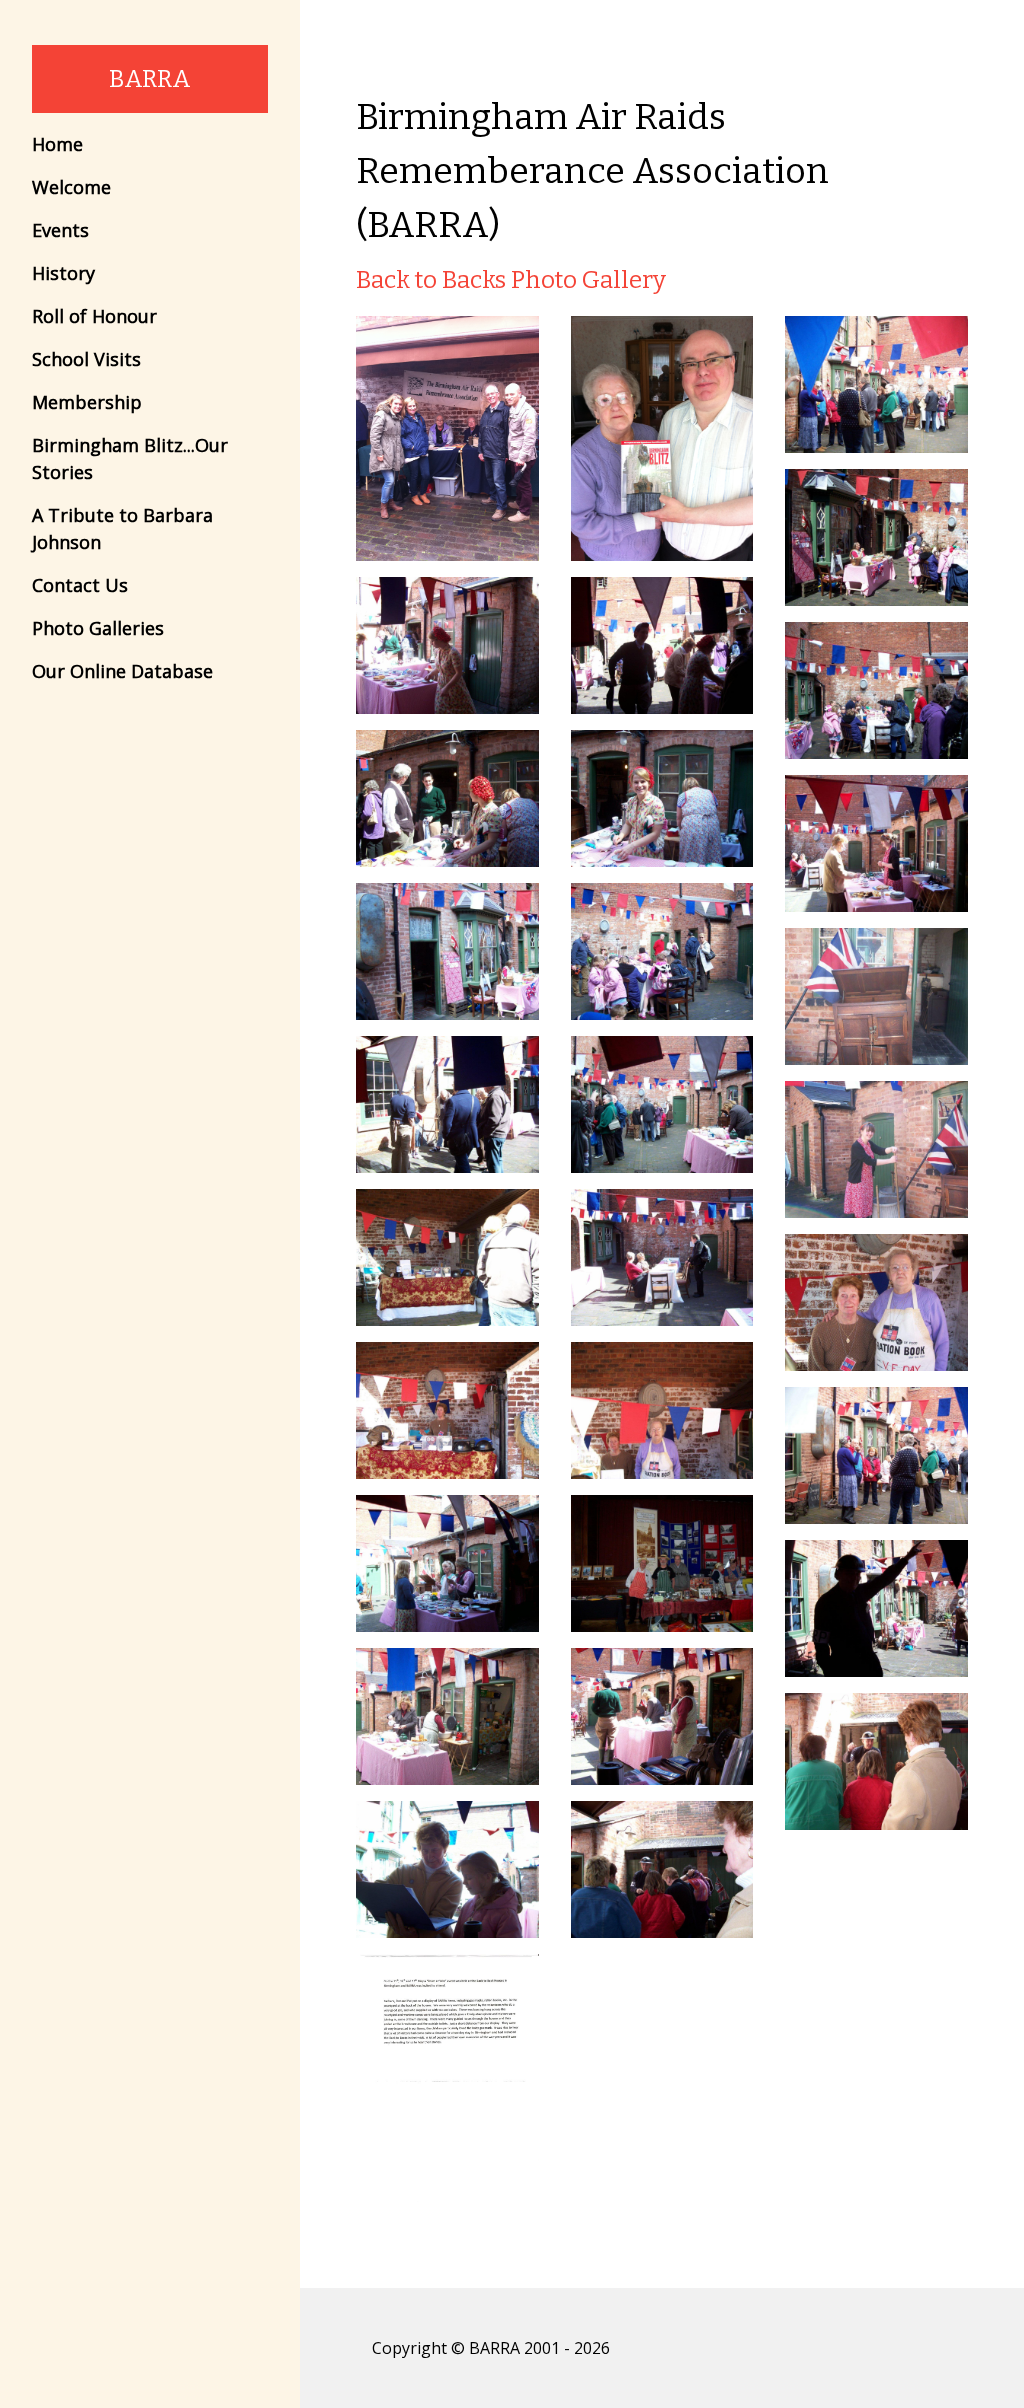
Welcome (71, 187)
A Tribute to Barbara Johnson (122, 528)
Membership (87, 402)
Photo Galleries (98, 628)
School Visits (86, 359)
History (63, 273)
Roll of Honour (94, 316)
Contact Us (80, 585)
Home (57, 144)
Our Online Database (122, 671)
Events (60, 230)
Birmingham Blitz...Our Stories (130, 458)
